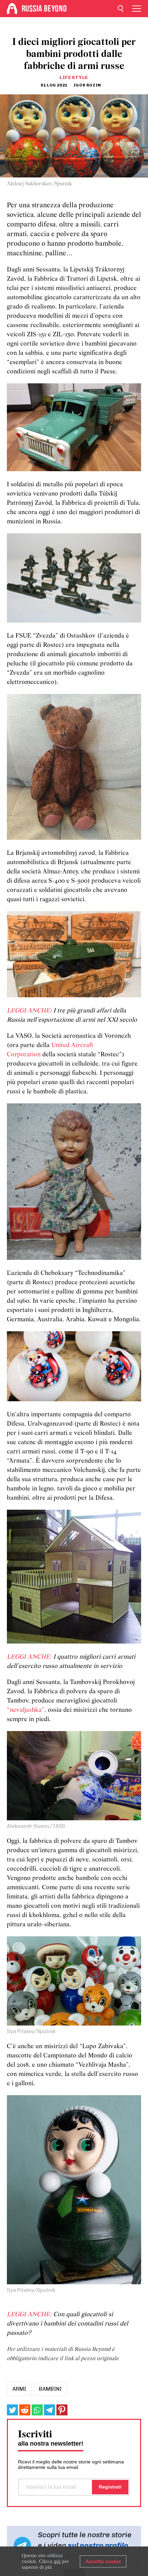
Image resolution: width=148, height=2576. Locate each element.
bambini (50, 2389)
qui (57, 2561)
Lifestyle (74, 77)
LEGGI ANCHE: (29, 1657)
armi (19, 2389)
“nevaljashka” (26, 1710)
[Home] (12, 9)
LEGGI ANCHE (28, 1011)
